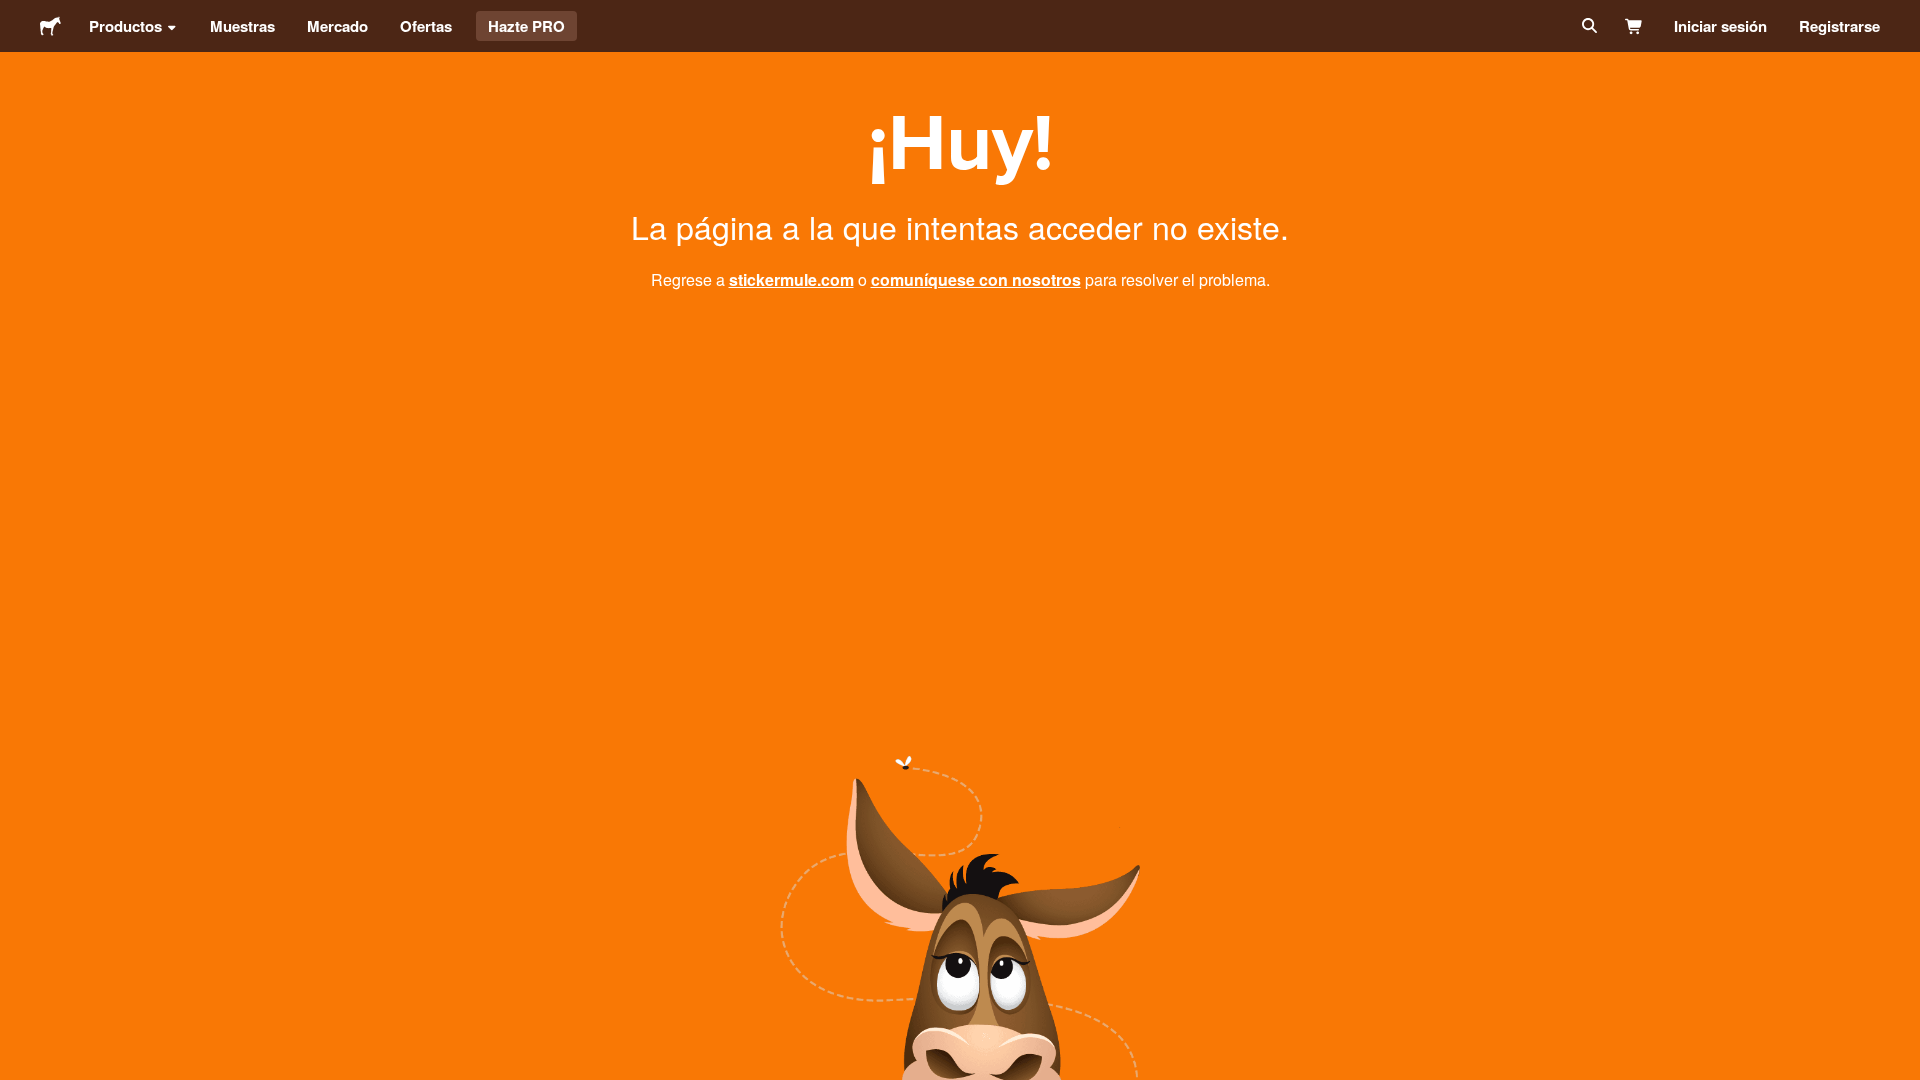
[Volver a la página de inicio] (50, 26)
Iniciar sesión (1720, 26)
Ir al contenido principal (15, 15)
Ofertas (426, 26)
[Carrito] (1634, 26)
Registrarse (1839, 26)
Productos (125, 26)
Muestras (242, 26)
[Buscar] (1587, 26)
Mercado (337, 26)
